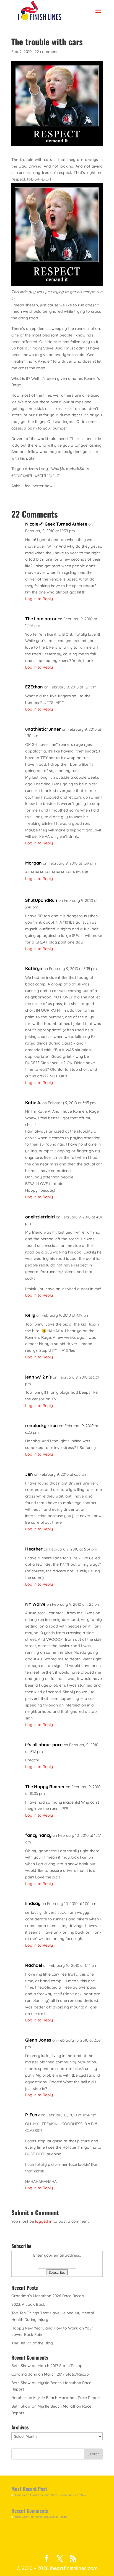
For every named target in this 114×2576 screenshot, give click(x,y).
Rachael (34, 1965)
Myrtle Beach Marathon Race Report (67, 2398)
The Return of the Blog (32, 2343)
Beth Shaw (21, 2366)
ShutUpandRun (41, 900)
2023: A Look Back (28, 2304)
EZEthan (34, 687)
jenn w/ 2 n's (38, 1377)
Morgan (33, 863)
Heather (34, 1549)
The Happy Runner (45, 1787)
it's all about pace (44, 1745)
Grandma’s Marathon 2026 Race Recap (48, 2296)
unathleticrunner (43, 729)
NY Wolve (35, 1604)
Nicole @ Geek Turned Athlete (56, 524)
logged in (44, 2221)
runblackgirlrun (42, 1425)
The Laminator (41, 619)
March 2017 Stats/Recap (60, 2366)
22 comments (47, 52)
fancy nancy (38, 1835)
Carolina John (24, 2374)
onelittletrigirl (40, 1217)
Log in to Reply (39, 599)
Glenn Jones (38, 2040)
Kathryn (34, 968)
